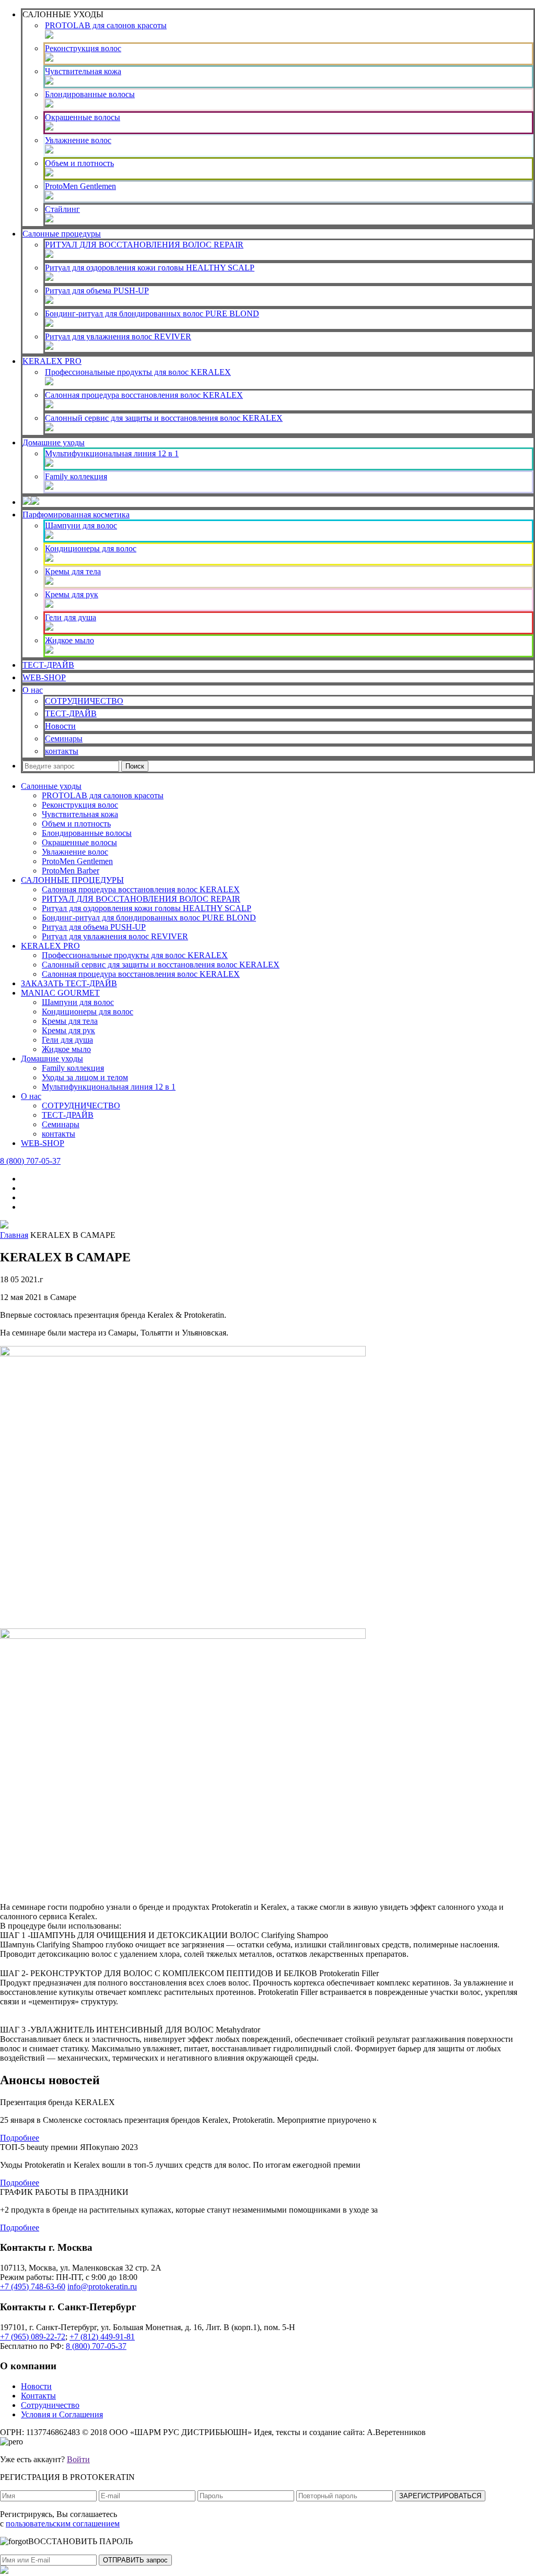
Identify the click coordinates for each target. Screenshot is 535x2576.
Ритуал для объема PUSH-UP (97, 291)
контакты (62, 751)
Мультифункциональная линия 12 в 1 (112, 453)
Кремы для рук (72, 594)
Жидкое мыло (69, 640)
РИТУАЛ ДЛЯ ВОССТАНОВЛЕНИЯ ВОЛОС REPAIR (144, 245)
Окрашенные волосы (83, 117)
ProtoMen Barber (71, 871)
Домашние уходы (54, 442)
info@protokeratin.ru (102, 2287)
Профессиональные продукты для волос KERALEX (138, 372)
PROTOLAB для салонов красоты (106, 25)
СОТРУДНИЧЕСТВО (84, 701)
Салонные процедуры (62, 234)
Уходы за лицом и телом (85, 1077)
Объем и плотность (79, 163)
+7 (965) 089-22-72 (33, 2337)
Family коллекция (76, 476)
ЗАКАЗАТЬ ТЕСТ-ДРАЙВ (69, 983)
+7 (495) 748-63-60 (33, 2287)
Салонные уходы (51, 786)
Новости (60, 726)
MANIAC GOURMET (60, 993)
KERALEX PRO (52, 361)
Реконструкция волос (83, 48)
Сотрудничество (50, 2405)
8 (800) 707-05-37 (30, 1161)
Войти (78, 2459)
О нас (33, 690)
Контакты (38, 2396)
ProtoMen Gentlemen (80, 186)
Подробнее (20, 2138)
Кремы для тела (73, 571)
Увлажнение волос (78, 140)
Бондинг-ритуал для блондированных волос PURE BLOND (152, 314)
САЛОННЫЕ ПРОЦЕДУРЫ (72, 880)
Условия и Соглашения (62, 2414)
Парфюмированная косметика (76, 515)
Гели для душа (71, 617)
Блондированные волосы (90, 94)
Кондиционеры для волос (91, 548)
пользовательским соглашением (63, 2524)
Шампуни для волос (81, 525)
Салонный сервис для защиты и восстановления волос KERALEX (164, 418)
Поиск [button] (135, 766)
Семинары (64, 738)
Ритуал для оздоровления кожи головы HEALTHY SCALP (150, 268)
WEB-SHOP (44, 677)
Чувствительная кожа (83, 71)
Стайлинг (62, 209)
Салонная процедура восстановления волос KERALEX (144, 395)
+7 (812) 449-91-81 (102, 2337)
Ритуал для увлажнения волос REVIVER (118, 336)
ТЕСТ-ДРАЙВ (48, 665)
